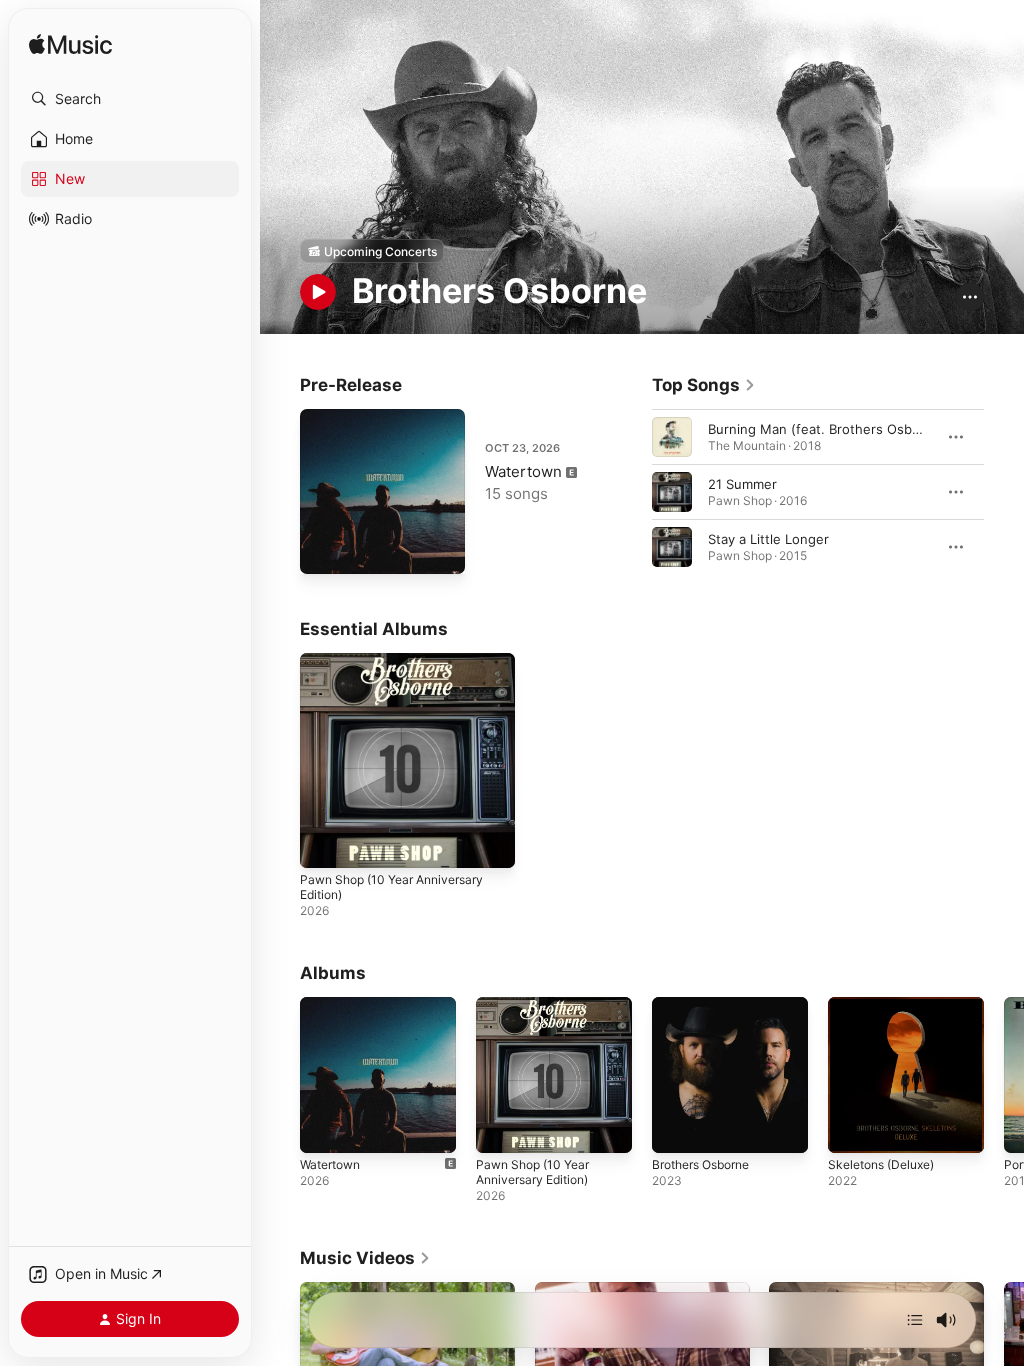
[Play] (318, 292)
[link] (704, 385)
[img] (70, 45)
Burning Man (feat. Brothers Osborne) (827, 429)
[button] (130, 99)
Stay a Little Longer (768, 539)
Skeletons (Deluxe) (881, 1164)
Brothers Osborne (700, 1164)
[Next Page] (1004, 492)
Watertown (523, 471)
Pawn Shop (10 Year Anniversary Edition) (532, 1172)
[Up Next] (915, 1320)
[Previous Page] (632, 492)
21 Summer (742, 484)
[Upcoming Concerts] (372, 251)
